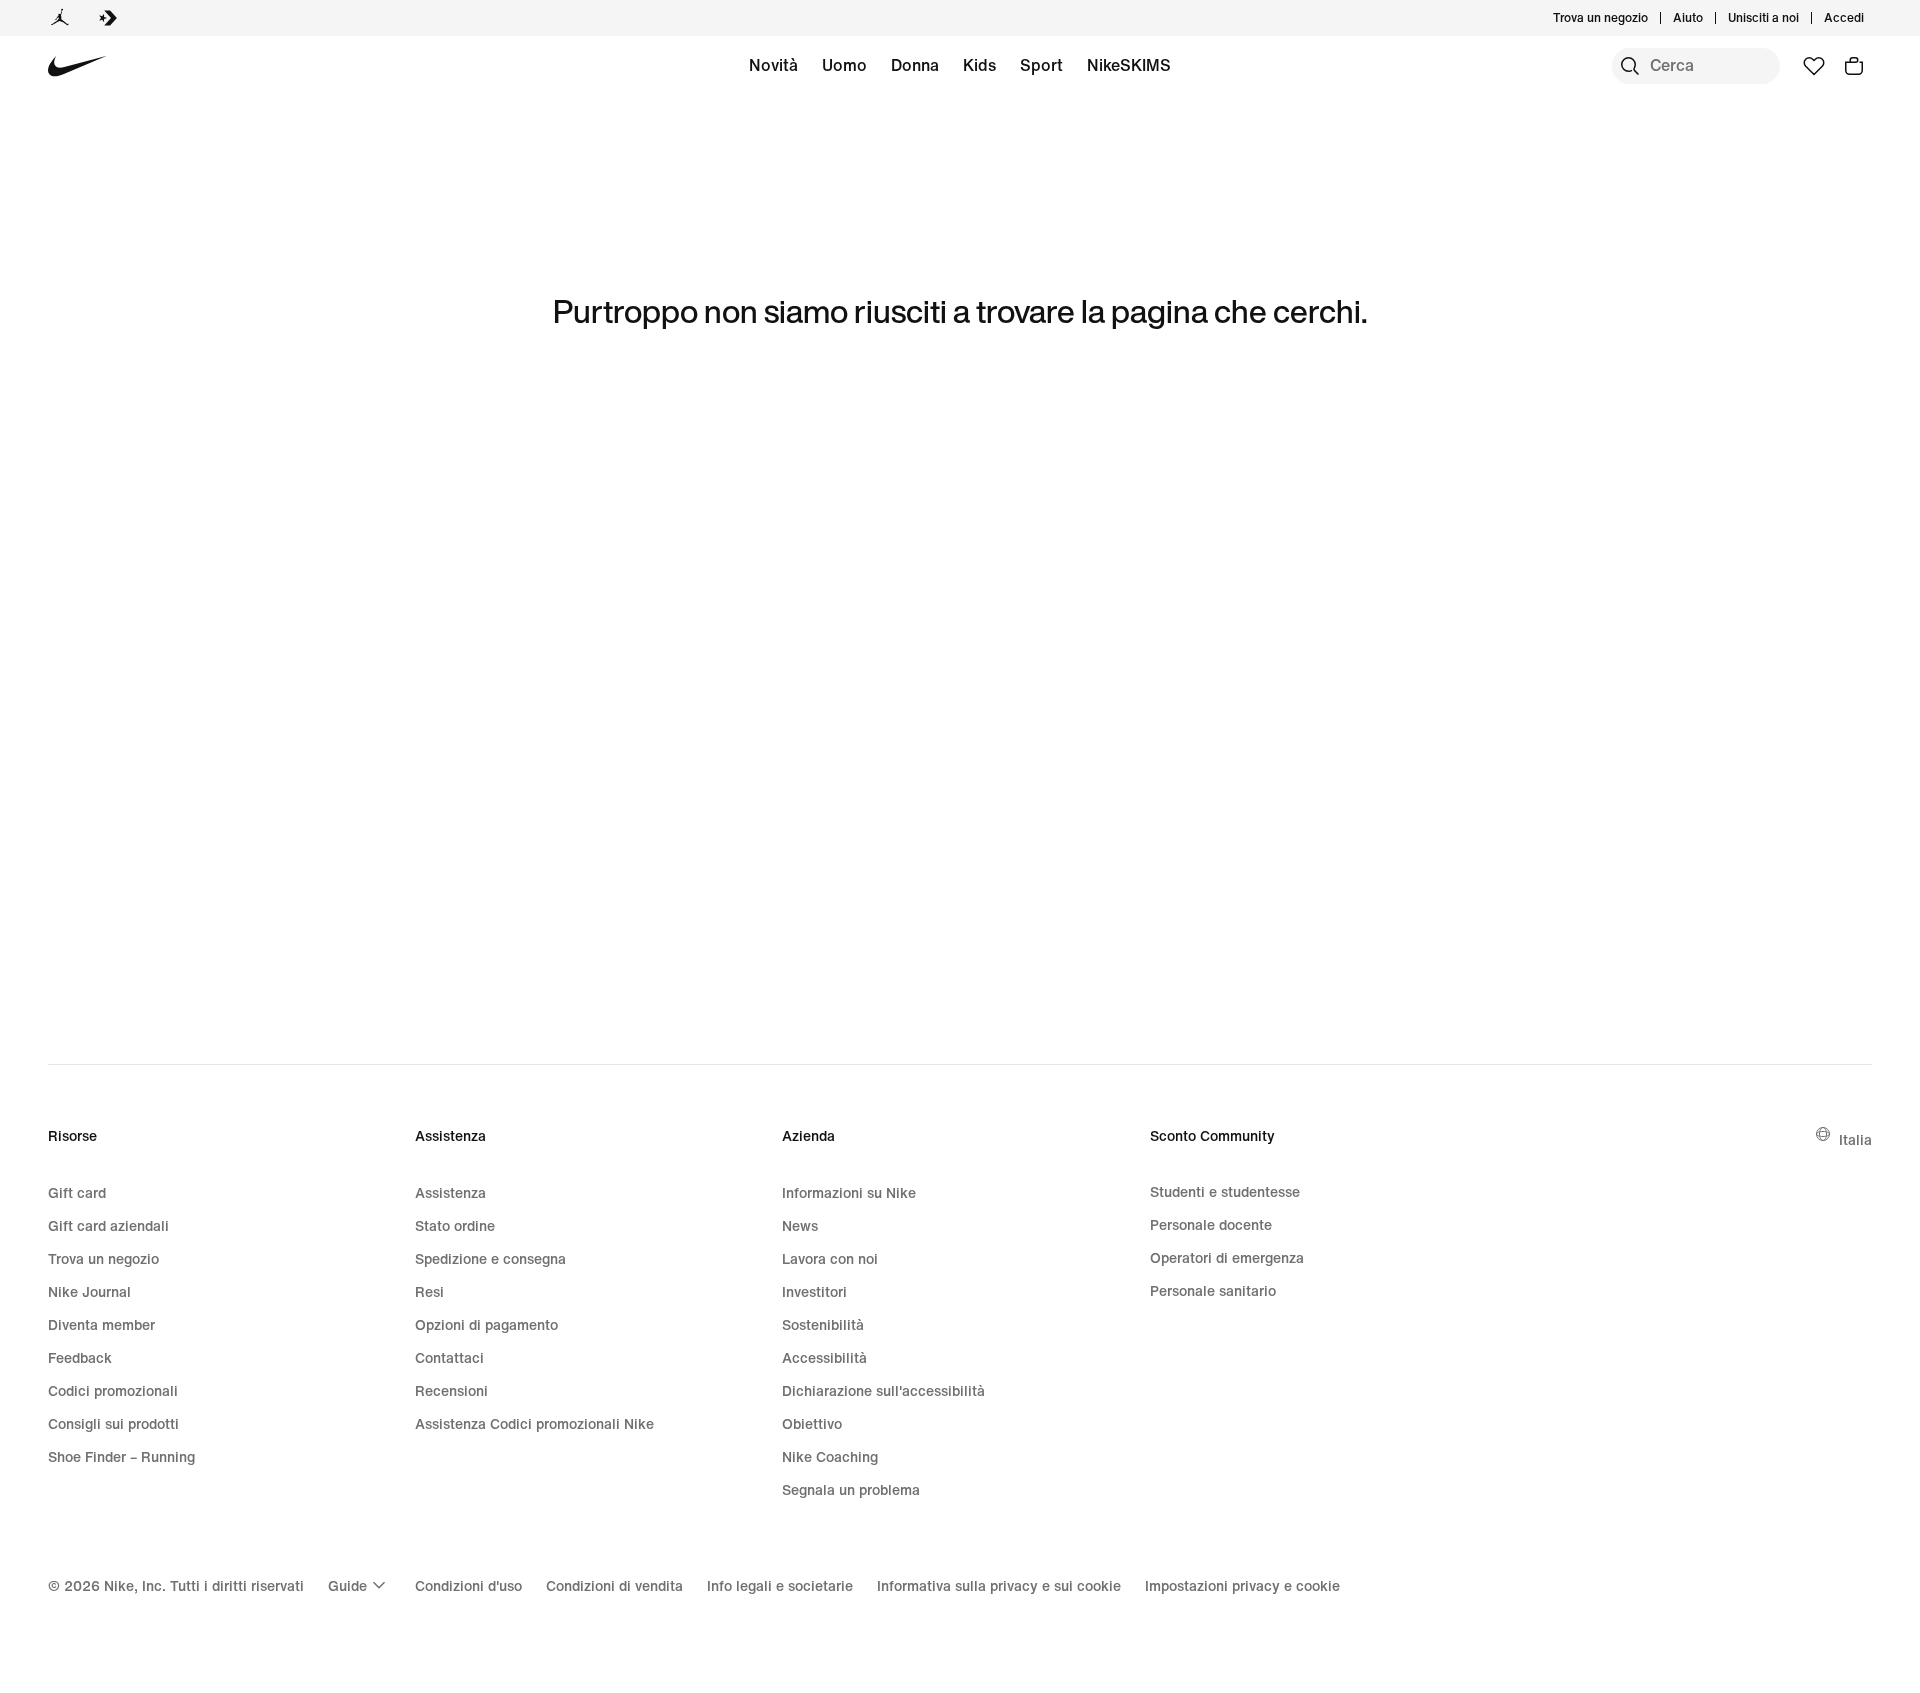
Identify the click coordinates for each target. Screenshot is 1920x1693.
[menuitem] (1709, 18)
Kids (979, 65)
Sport (1041, 65)
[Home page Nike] (77, 66)
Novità (773, 65)
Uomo (844, 65)
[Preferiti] (1814, 66)
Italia (1855, 1139)
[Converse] (108, 18)
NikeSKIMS (1129, 65)
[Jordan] (60, 18)
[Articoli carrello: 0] (1854, 66)
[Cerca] (1630, 66)
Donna (915, 65)
